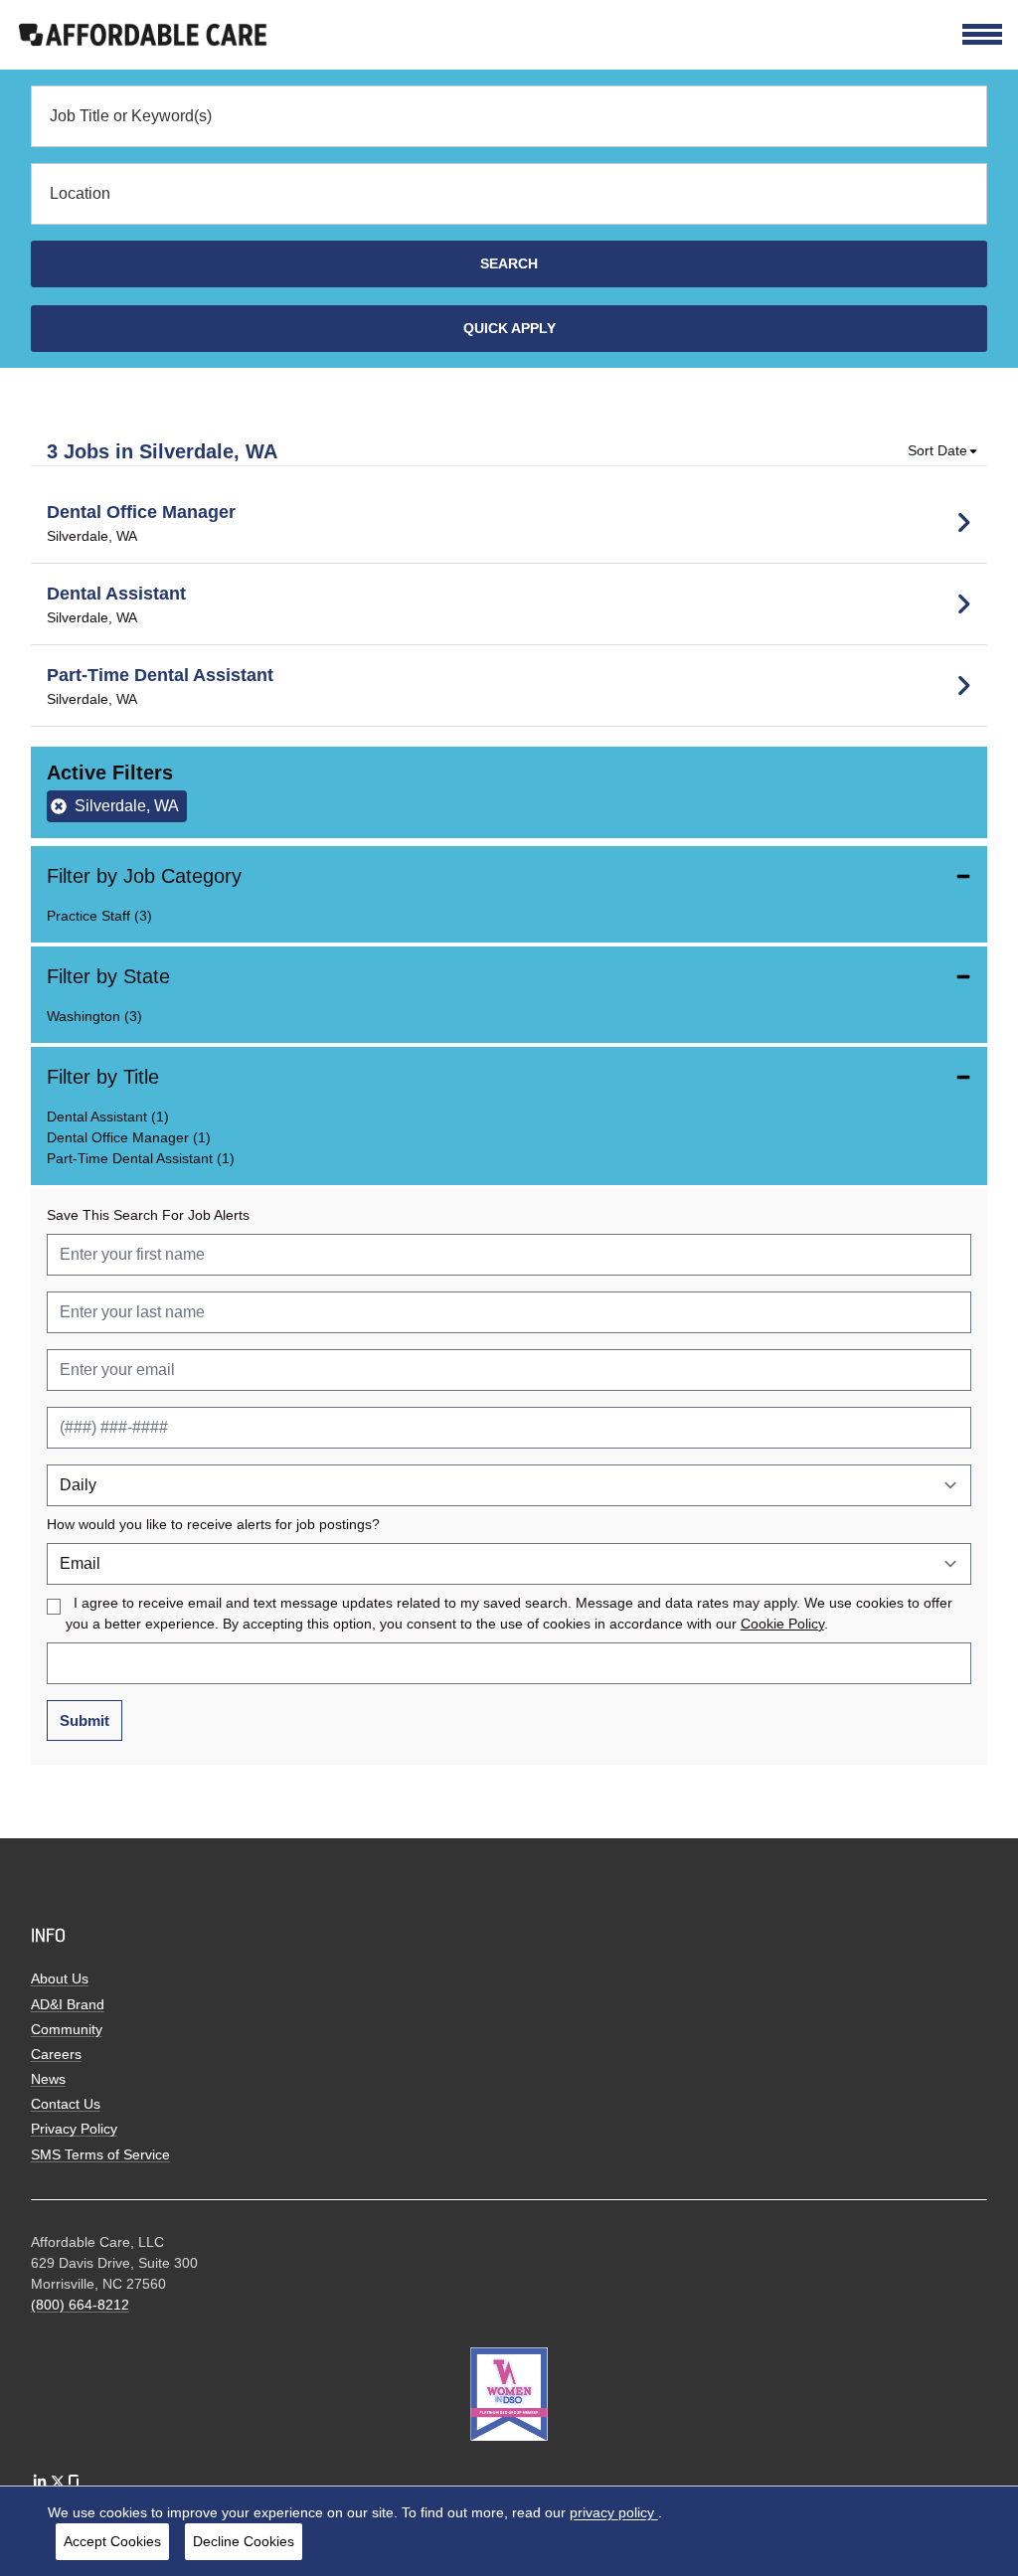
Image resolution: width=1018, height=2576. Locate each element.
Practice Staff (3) (99, 916)
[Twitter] (58, 2482)
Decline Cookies (244, 2541)
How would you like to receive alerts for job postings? (213, 1524)
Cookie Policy (782, 1624)
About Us (60, 1978)
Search (509, 263)
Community (67, 2029)
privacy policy (614, 2512)
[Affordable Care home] (143, 33)
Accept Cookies (112, 2541)
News (48, 2079)
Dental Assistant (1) (108, 1116)
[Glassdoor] (74, 2482)
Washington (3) (94, 1016)
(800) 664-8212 (80, 2305)
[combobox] (509, 116)
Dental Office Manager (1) (129, 1137)
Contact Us (66, 2104)
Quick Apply (509, 328)
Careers (56, 2054)
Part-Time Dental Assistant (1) (141, 1158)
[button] (943, 451)
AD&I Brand (68, 2004)
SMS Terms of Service (100, 2154)
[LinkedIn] (40, 2482)
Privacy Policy (74, 2129)
